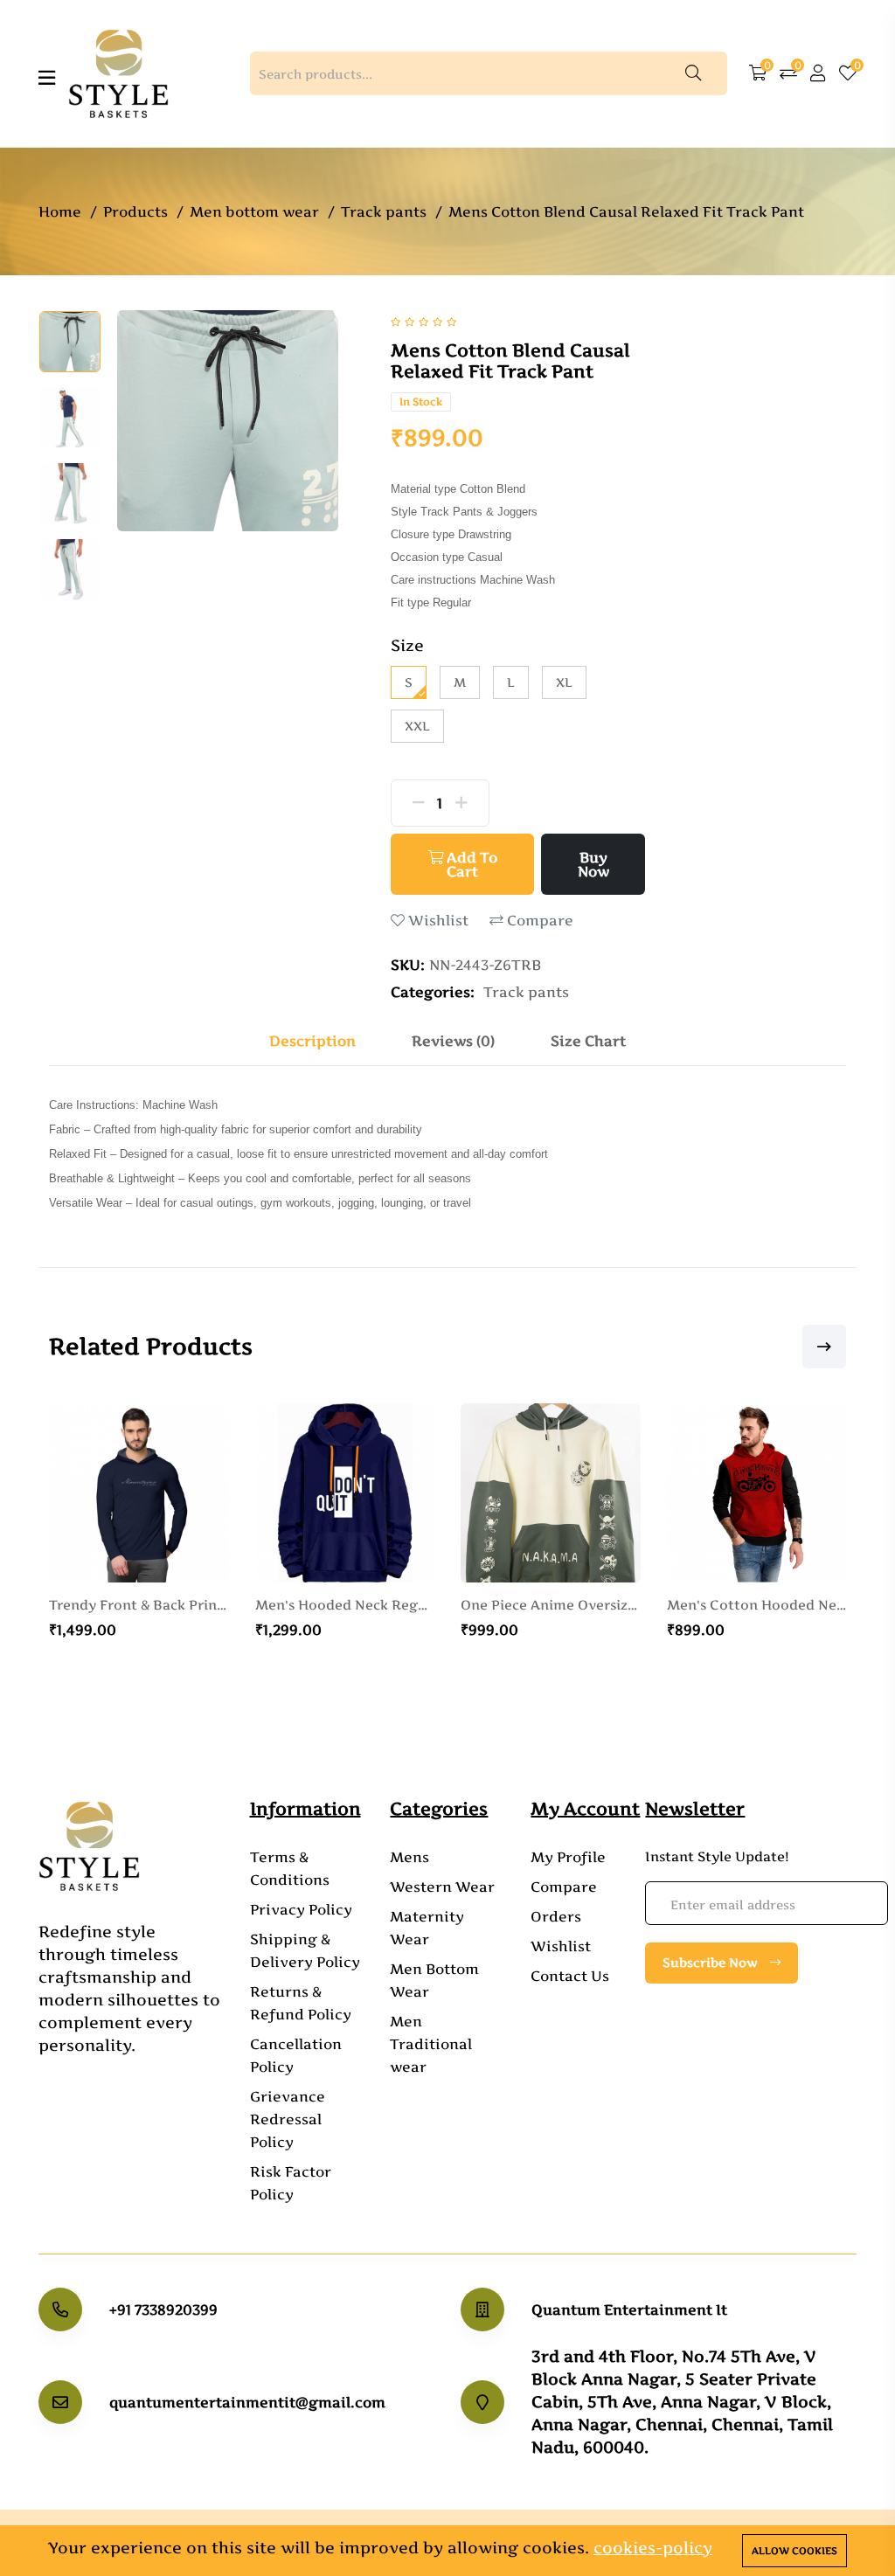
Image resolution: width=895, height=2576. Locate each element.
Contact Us (570, 1976)
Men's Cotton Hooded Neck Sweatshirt (660, 1605)
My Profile (568, 1857)
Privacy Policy (301, 1909)
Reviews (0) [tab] (453, 1041)
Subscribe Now (712, 1962)
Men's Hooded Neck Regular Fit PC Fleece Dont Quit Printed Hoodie (248, 1605)
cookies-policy (653, 2548)
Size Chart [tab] (588, 1041)
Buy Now (593, 864)
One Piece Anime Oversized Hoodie (454, 1605)
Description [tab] (312, 1041)
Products (135, 211)
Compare (538, 921)
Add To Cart (470, 864)
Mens (409, 1857)
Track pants (384, 211)
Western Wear (442, 1887)
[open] (47, 78)
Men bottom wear (254, 211)
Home (60, 211)
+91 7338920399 (163, 2309)
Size (407, 645)
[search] (693, 73)
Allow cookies (794, 2551)
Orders (556, 1916)
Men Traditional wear (431, 2044)
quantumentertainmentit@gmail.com (247, 2402)
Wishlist (437, 921)
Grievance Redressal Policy (288, 2119)
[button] (811, 1347)
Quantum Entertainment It (629, 2309)
